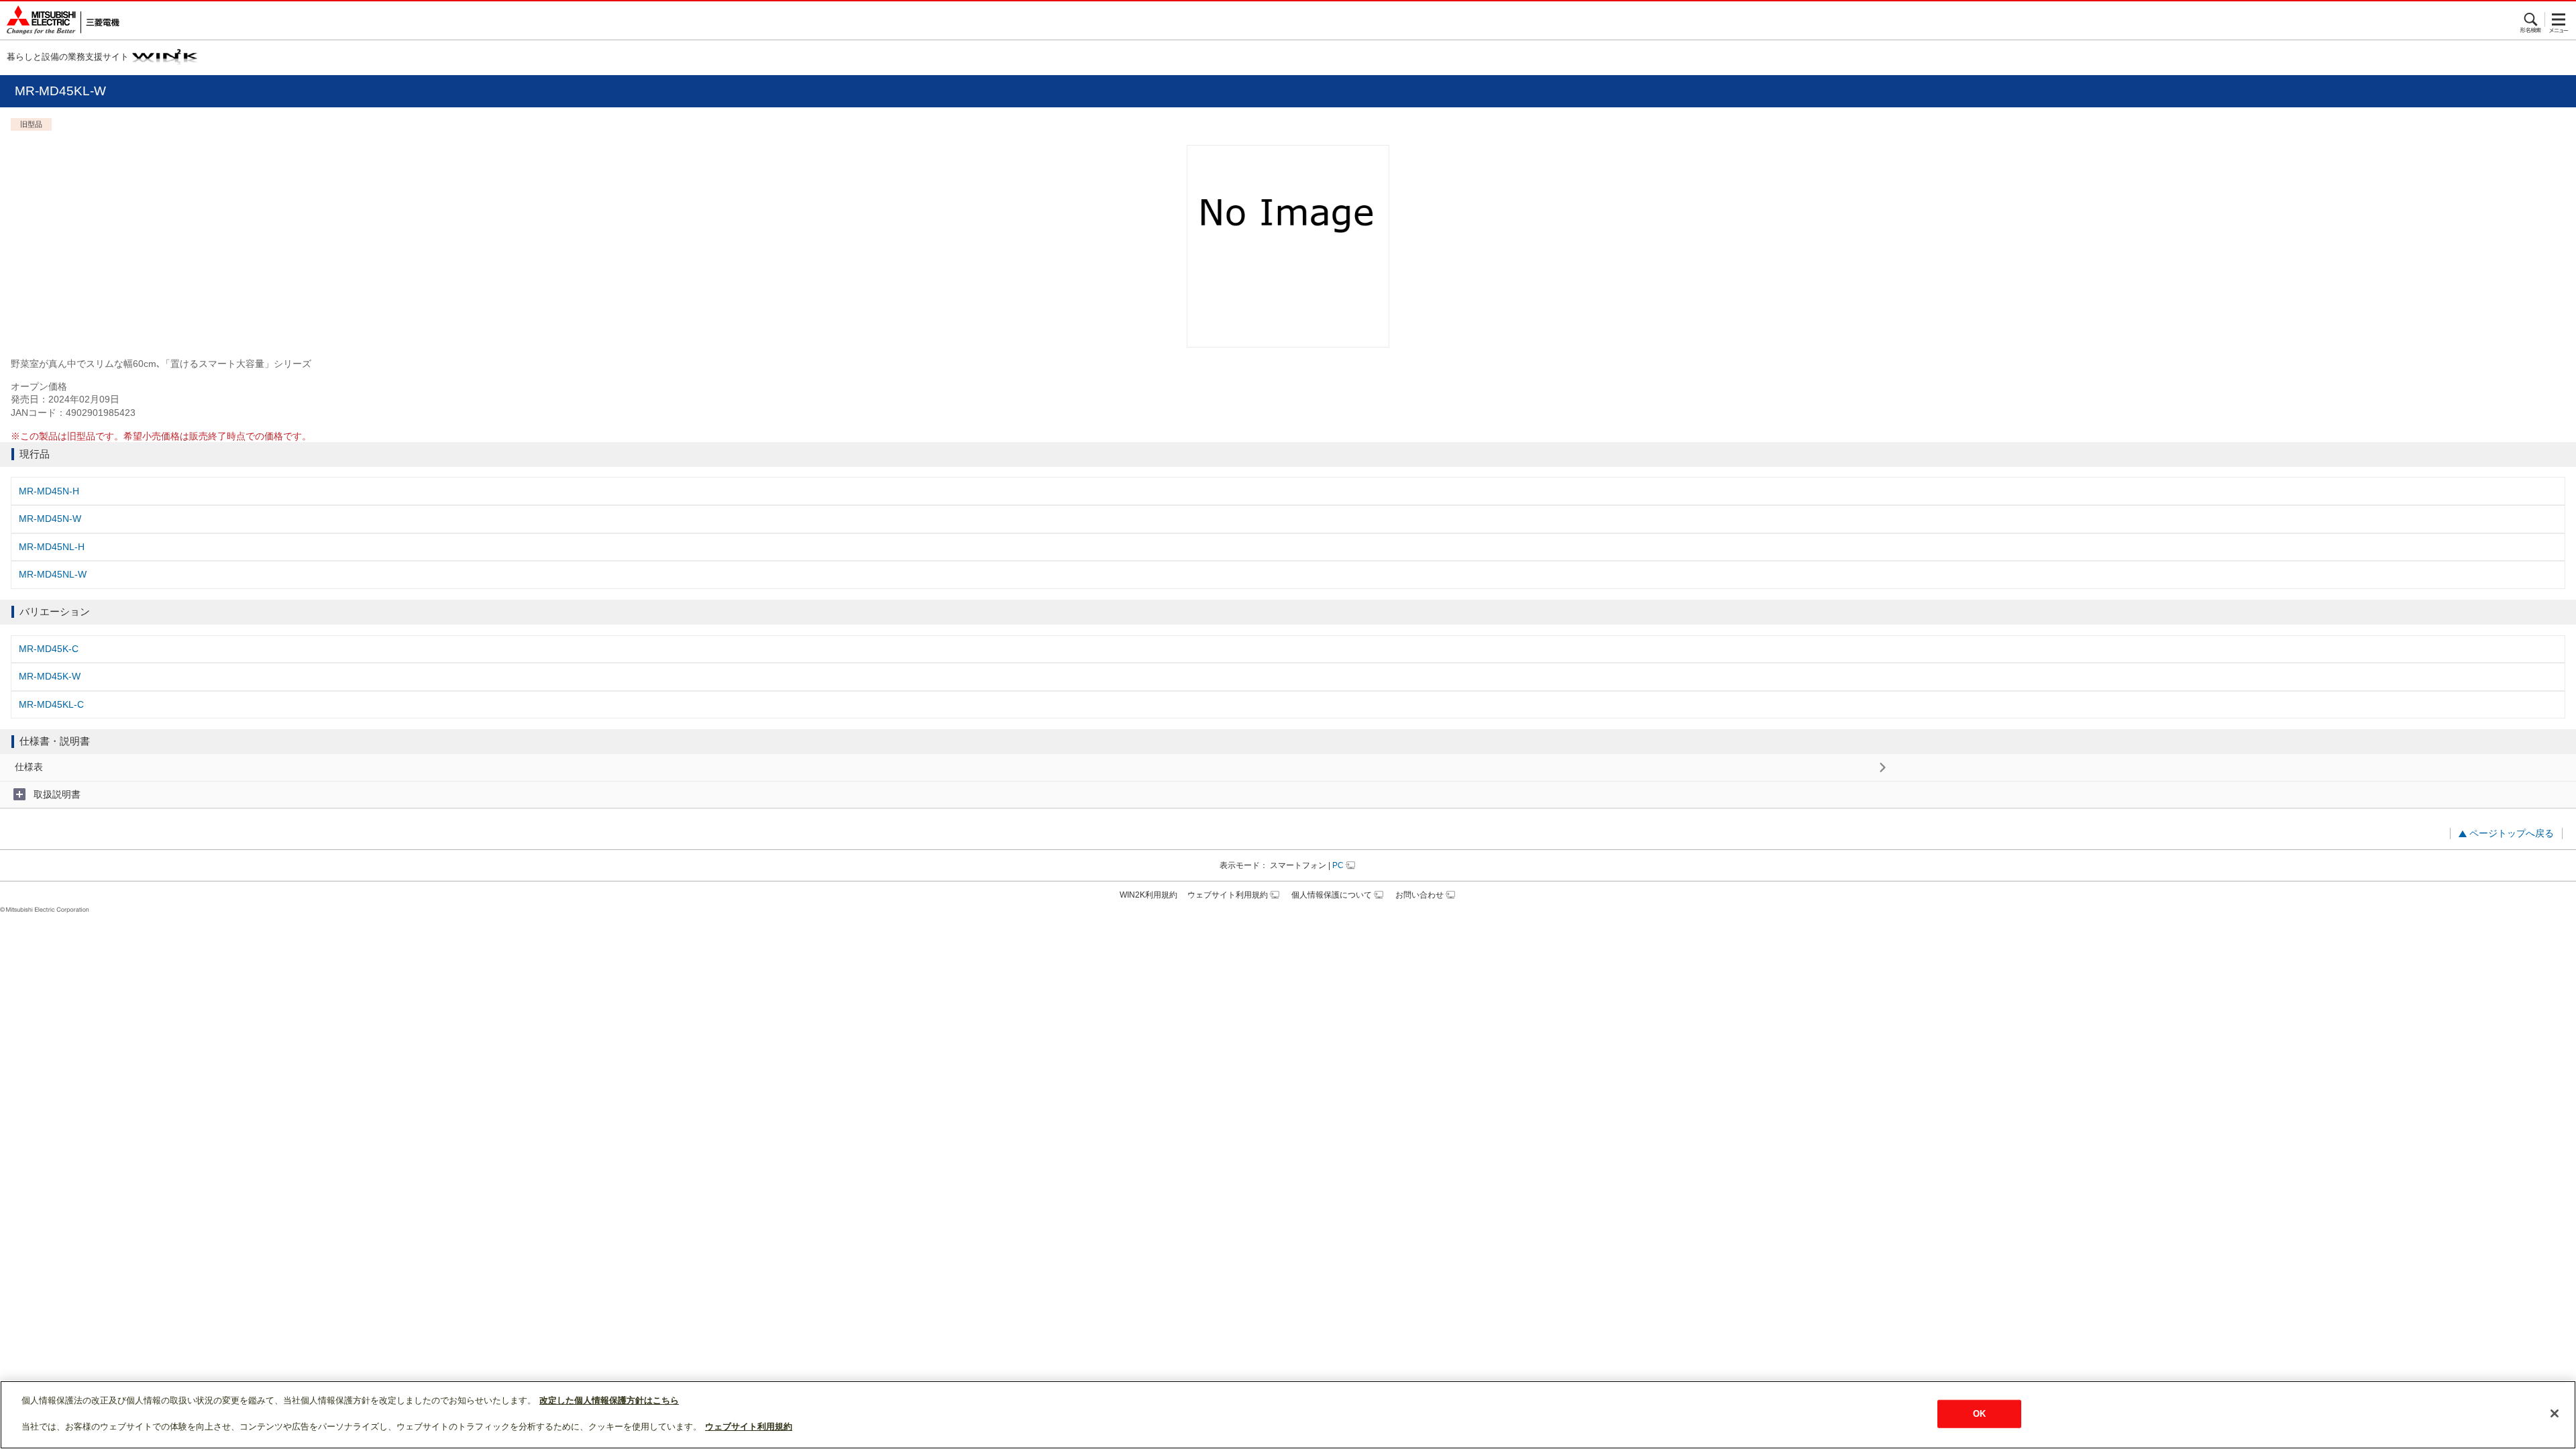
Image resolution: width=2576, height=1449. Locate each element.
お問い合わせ (1419, 895)
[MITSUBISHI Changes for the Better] (60, 20)
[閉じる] (2555, 1413)
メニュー (2559, 19)
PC (1338, 865)
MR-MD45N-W (50, 519)
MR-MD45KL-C (51, 704)
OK (1979, 1414)
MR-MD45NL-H (52, 547)
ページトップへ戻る (2512, 833)
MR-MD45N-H (49, 491)
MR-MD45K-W (50, 676)
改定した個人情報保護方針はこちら (609, 1400)
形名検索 (2531, 19)
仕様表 (29, 767)
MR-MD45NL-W (53, 574)
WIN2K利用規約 (1148, 895)
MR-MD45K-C (49, 649)
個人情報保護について (1332, 895)
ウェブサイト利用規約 (1228, 895)
